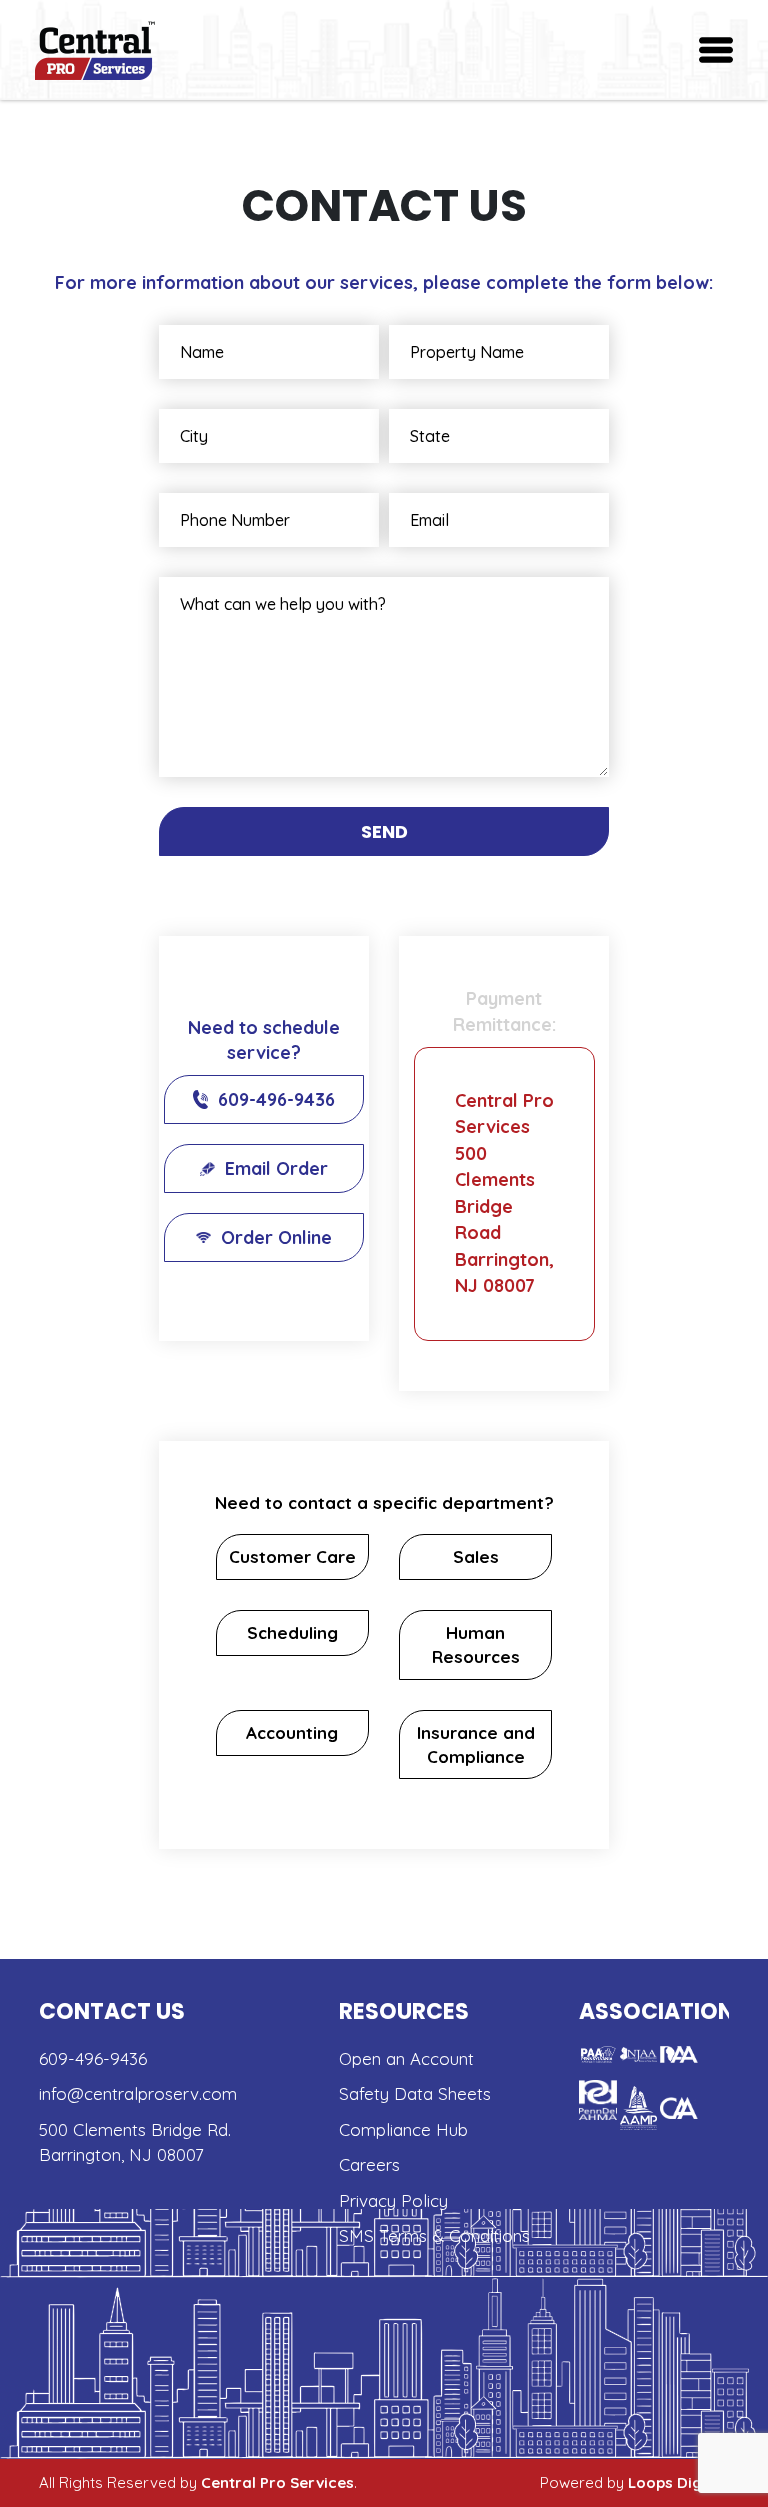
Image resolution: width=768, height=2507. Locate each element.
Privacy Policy (393, 2200)
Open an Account (406, 2058)
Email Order (276, 1168)
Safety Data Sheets (415, 2093)
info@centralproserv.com (138, 2093)
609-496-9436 (276, 1099)
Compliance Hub (403, 2129)
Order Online (276, 1237)
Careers (369, 2164)
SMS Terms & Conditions (434, 2235)
